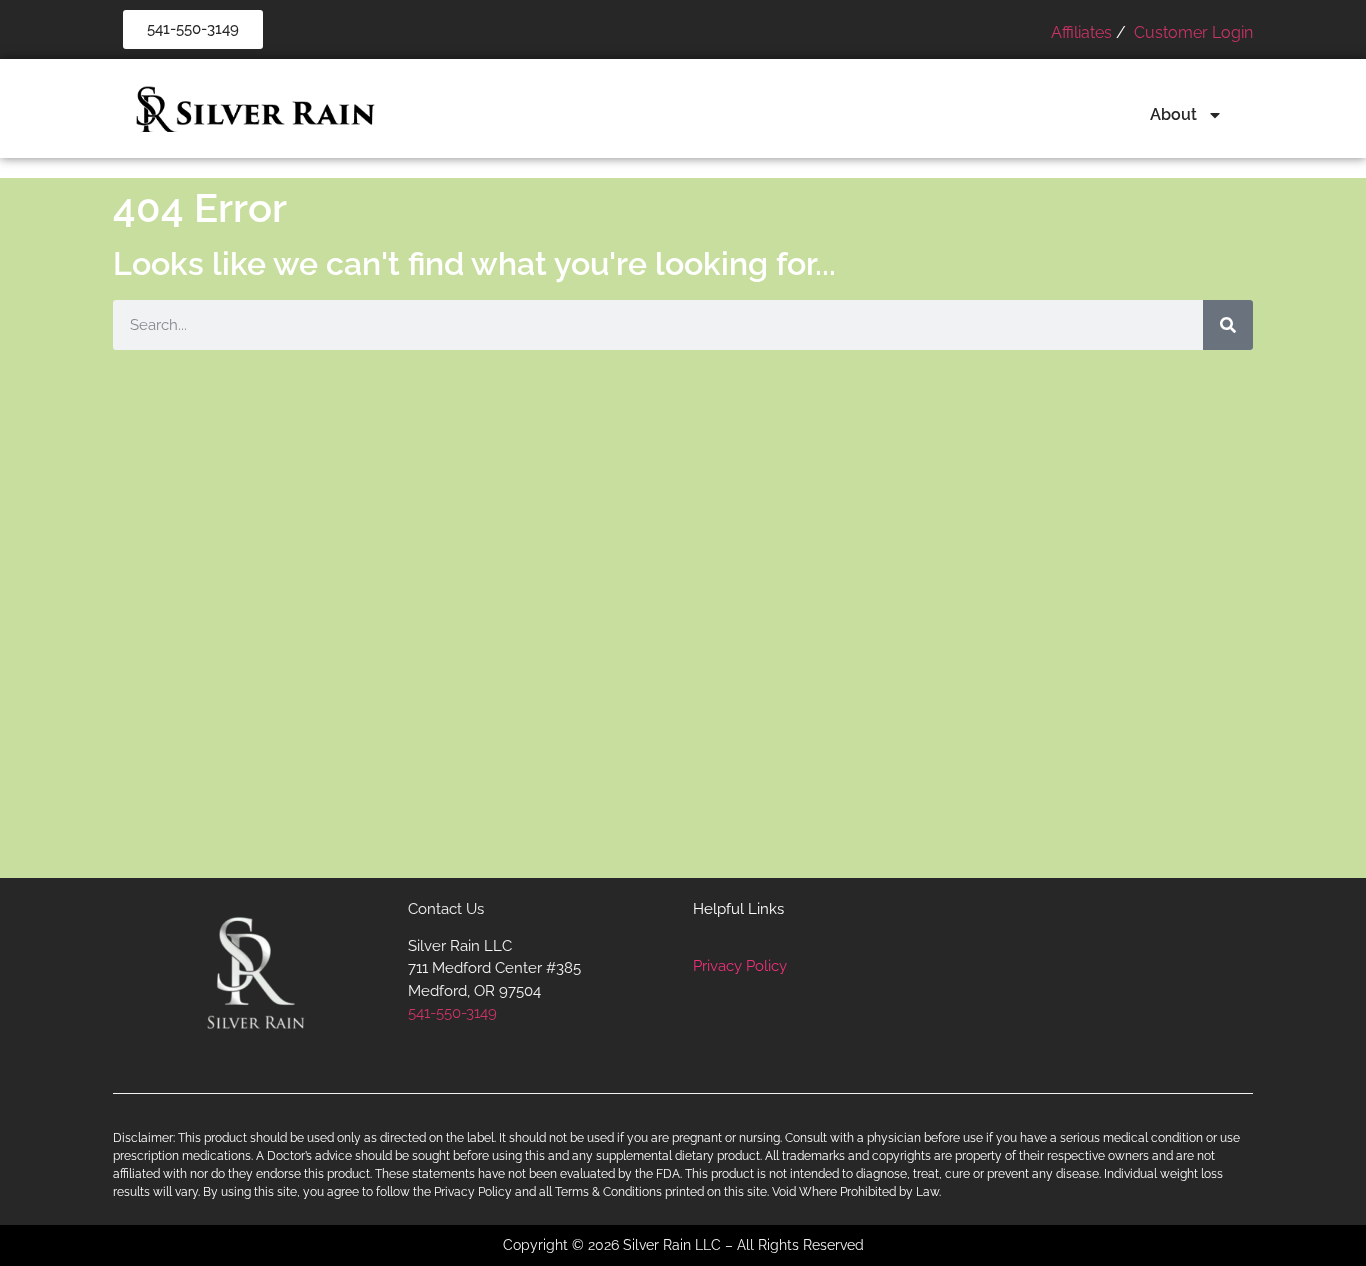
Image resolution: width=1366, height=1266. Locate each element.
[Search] (1228, 325)
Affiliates (1081, 32)
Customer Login (1191, 32)
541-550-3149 (452, 1013)
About (1173, 114)
